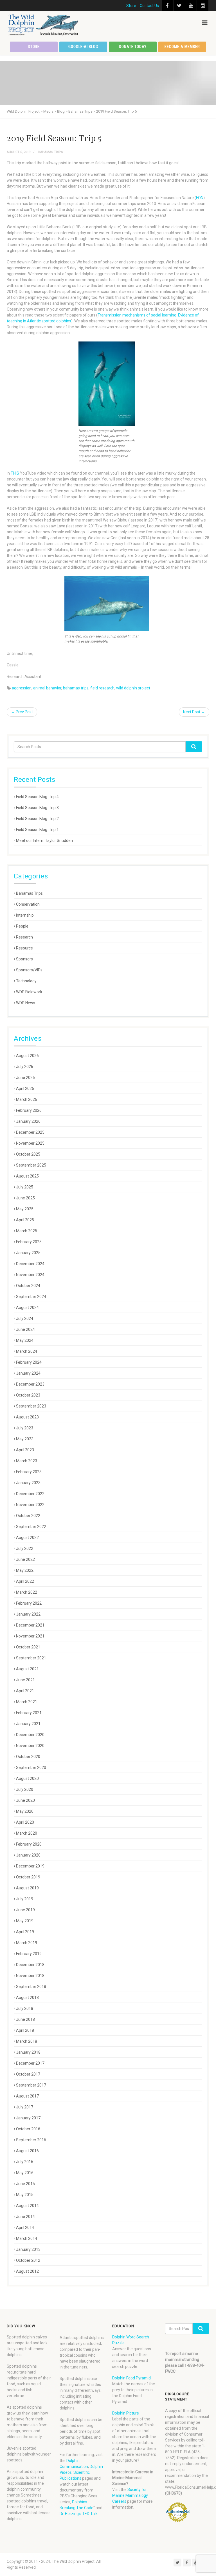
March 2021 (27, 1702)
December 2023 (30, 1384)
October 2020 (28, 1757)
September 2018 (31, 1987)
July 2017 (25, 2107)
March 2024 (27, 1351)
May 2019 (25, 1921)
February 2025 (29, 1242)
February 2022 (29, 1603)
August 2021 (27, 1669)
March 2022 (27, 1592)
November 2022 (30, 1505)
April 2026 (25, 1088)
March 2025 (27, 1231)
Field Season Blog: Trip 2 (37, 819)
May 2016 (25, 2173)
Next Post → (194, 712)
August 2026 (27, 1056)
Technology (26, 981)
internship (25, 915)
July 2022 (25, 1548)
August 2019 (27, 1888)
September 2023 (31, 1406)
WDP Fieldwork (29, 992)
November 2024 (30, 1275)
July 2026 (25, 1067)
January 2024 (28, 1373)
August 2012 (27, 2271)
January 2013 (28, 2249)
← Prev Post (22, 712)
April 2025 (25, 1220)
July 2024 (25, 1318)
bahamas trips (76, 688)
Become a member (182, 47)
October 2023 (28, 1395)
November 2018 (30, 1976)
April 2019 (25, 1932)
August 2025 (27, 1176)
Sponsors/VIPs (29, 970)
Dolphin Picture (126, 2413)
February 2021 (29, 1713)
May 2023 (25, 1439)
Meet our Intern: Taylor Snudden (44, 841)
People (22, 926)
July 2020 (25, 1789)
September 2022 (31, 1527)
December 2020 (30, 1735)
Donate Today (133, 47)
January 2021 (28, 1724)
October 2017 (28, 2074)
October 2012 (28, 2260)
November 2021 (30, 1636)
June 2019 (25, 1910)
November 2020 (30, 1746)
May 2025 (25, 1209)
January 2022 (28, 1614)
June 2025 (25, 1198)
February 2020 (29, 1844)
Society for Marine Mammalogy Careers (130, 2495)
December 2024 (30, 1264)
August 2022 (27, 1538)
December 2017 (30, 2063)
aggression (22, 688)
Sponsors (24, 959)
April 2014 (25, 2227)
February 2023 (29, 1472)
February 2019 (29, 1954)
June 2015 (25, 2184)
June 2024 (25, 1329)
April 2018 (25, 2030)
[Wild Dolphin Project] (44, 25)
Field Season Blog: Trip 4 (37, 797)
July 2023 (25, 1428)
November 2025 (30, 1143)
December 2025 (30, 1132)
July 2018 (25, 2008)
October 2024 (28, 1286)
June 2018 (25, 2019)
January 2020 (28, 1855)
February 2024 (29, 1362)
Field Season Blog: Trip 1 (37, 830)
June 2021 (25, 1680)
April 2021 (25, 1691)
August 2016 (27, 2151)
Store (131, 6)
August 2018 (27, 1998)
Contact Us (149, 6)
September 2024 (31, 1297)
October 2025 (28, 1154)
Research (24, 937)
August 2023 (27, 1417)
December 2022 (30, 1494)
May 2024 (25, 1340)
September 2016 (31, 2140)
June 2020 (25, 1800)
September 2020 (31, 1768)
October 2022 (28, 1516)
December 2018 (30, 1965)
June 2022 (25, 1559)
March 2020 (27, 1833)
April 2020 (25, 1822)
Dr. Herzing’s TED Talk (79, 2514)
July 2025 (25, 1187)
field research (102, 688)
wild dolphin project (133, 688)
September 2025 (31, 1165)
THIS (15, 473)
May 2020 (25, 1811)
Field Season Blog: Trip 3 (37, 808)
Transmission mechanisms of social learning (137, 315)
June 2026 (25, 1078)
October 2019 (28, 1877)
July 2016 (25, 2162)
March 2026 (27, 1099)
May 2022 (25, 1570)
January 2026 (28, 1121)
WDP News (26, 1003)
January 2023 (28, 1483)
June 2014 (25, 2217)
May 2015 (25, 2195)
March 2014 (27, 2238)
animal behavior (47, 688)
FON (200, 198)
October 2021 (28, 1647)
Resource (24, 948)
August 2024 (27, 1308)
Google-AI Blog (83, 47)
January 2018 (28, 2052)
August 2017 (27, 2096)
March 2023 (27, 1461)
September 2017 (31, 2085)
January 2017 (28, 2118)
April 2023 (25, 1450)
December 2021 (30, 1625)
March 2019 (27, 1943)
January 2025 (28, 1253)
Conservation (28, 904)
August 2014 (27, 2206)
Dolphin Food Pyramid (131, 2378)
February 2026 (29, 1110)
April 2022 (25, 1581)
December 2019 (30, 1866)
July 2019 (25, 1899)
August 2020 (27, 1778)
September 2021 (31, 1658)
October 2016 (28, 2129)
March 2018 (27, 2041)
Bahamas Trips (51, 152)
